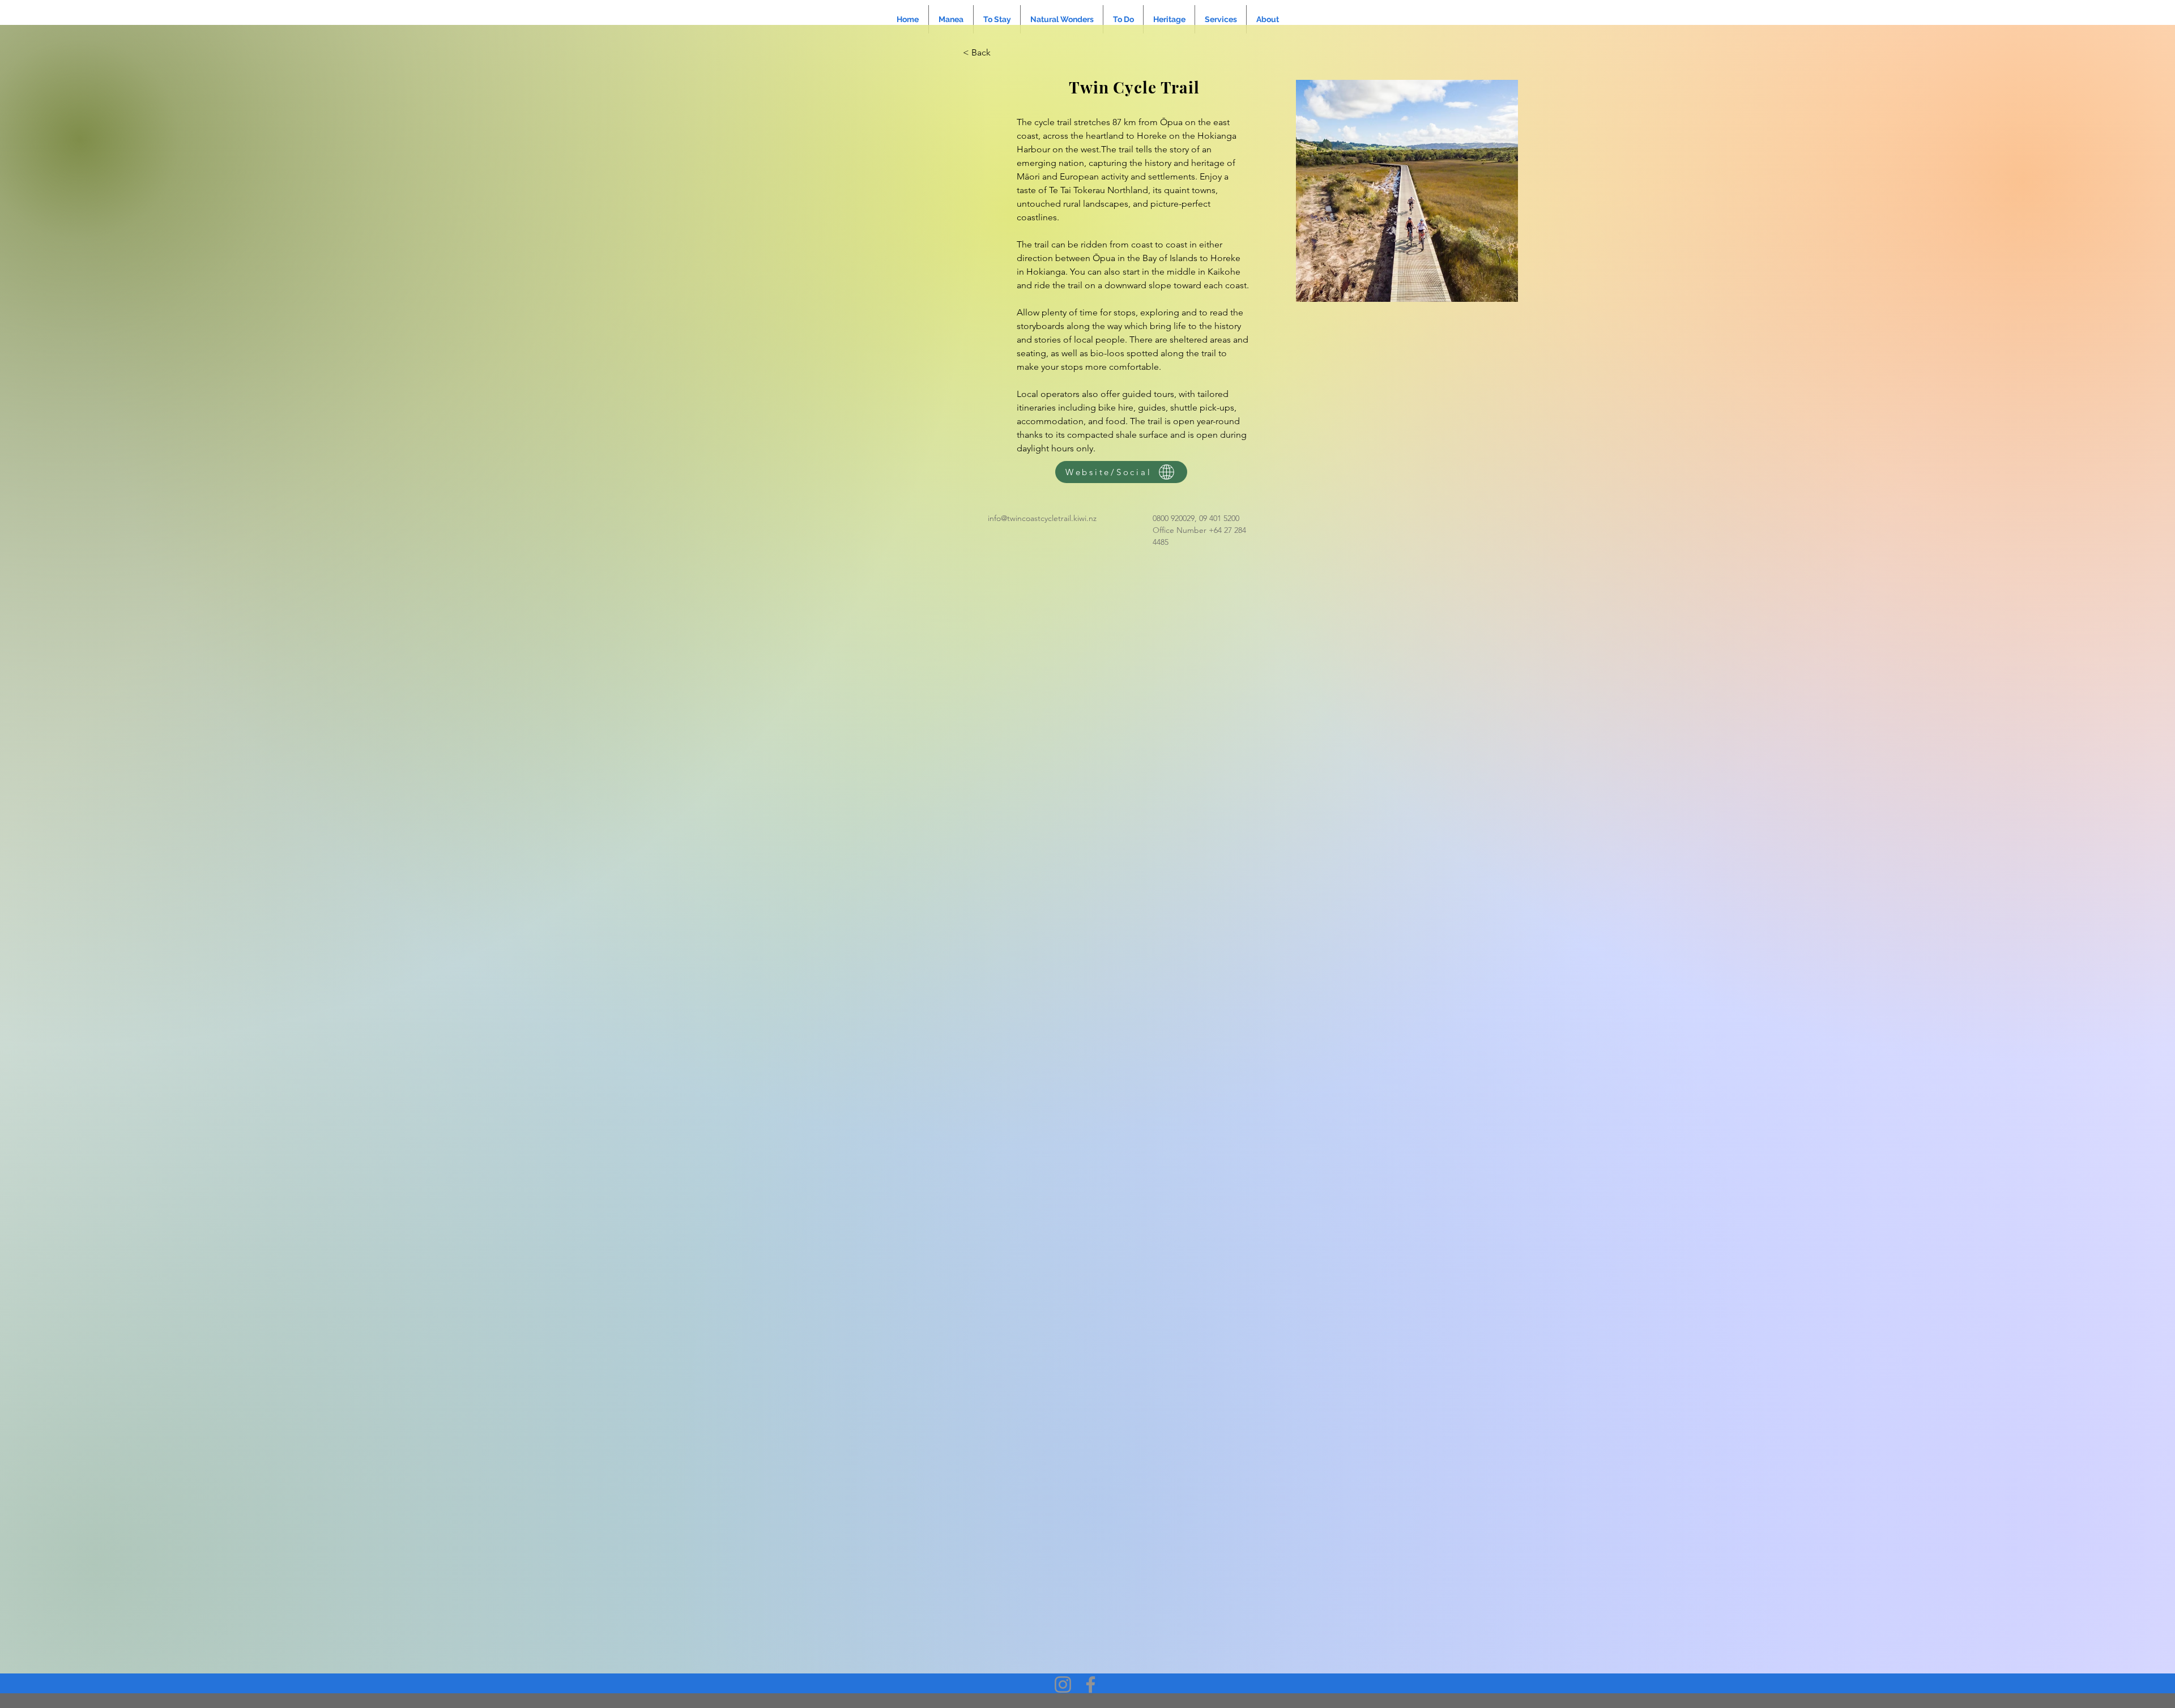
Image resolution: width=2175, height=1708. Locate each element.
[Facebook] (1091, 1684)
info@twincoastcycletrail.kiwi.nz (1042, 518)
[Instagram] (1063, 1684)
